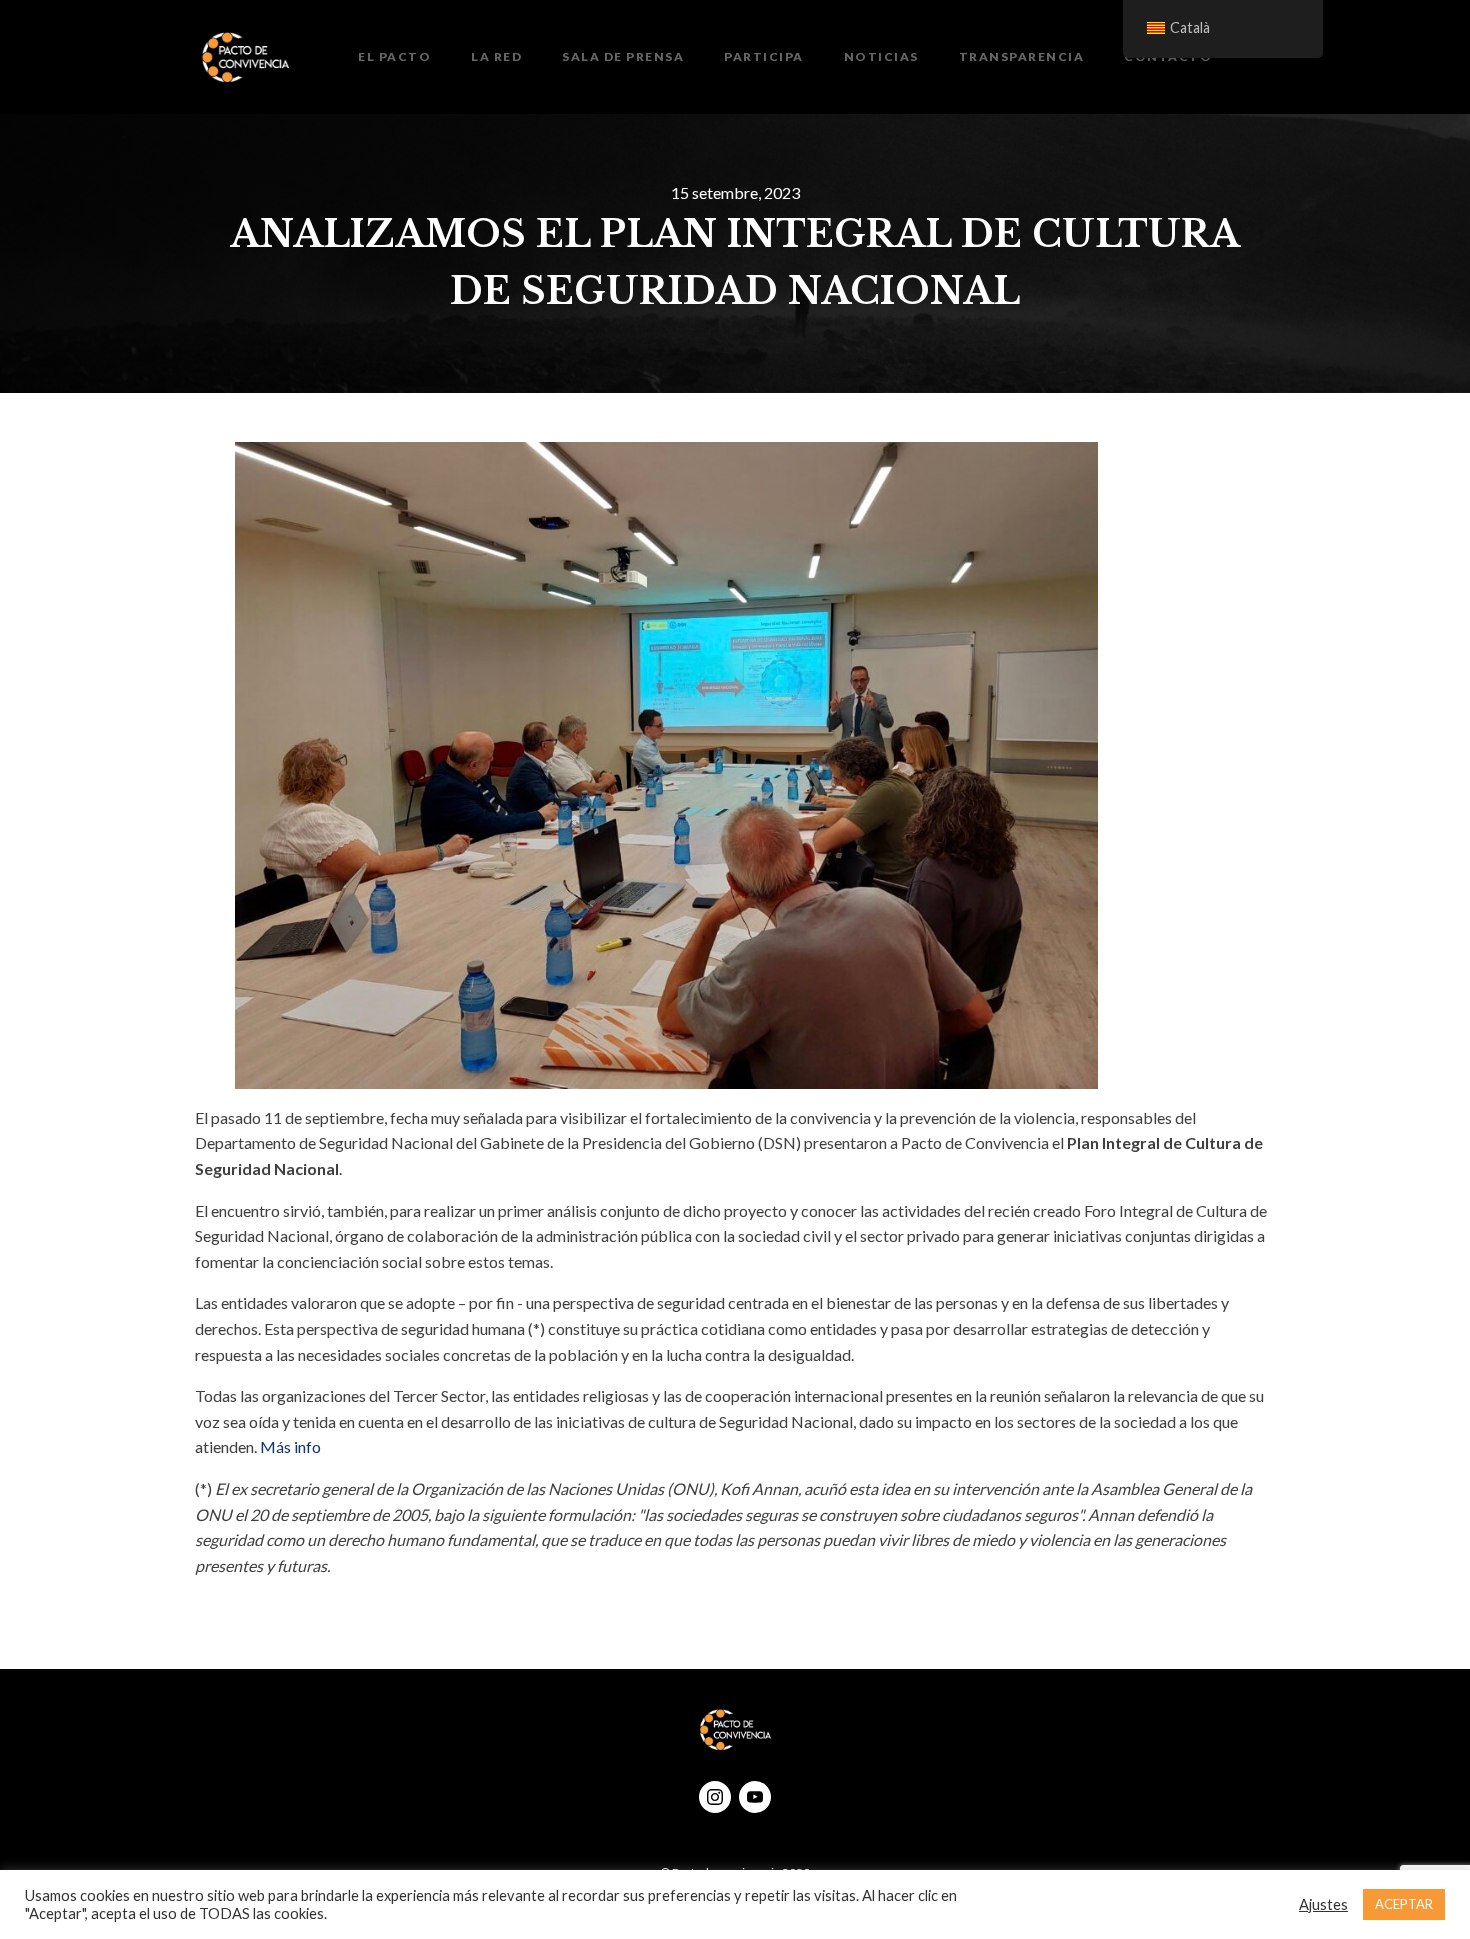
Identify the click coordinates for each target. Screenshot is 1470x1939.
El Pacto (394, 56)
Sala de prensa (623, 56)
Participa (764, 56)
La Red (496, 56)
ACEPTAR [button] (1404, 1904)
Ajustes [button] (1323, 1904)
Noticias (881, 56)
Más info (290, 1446)
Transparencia (1022, 56)
